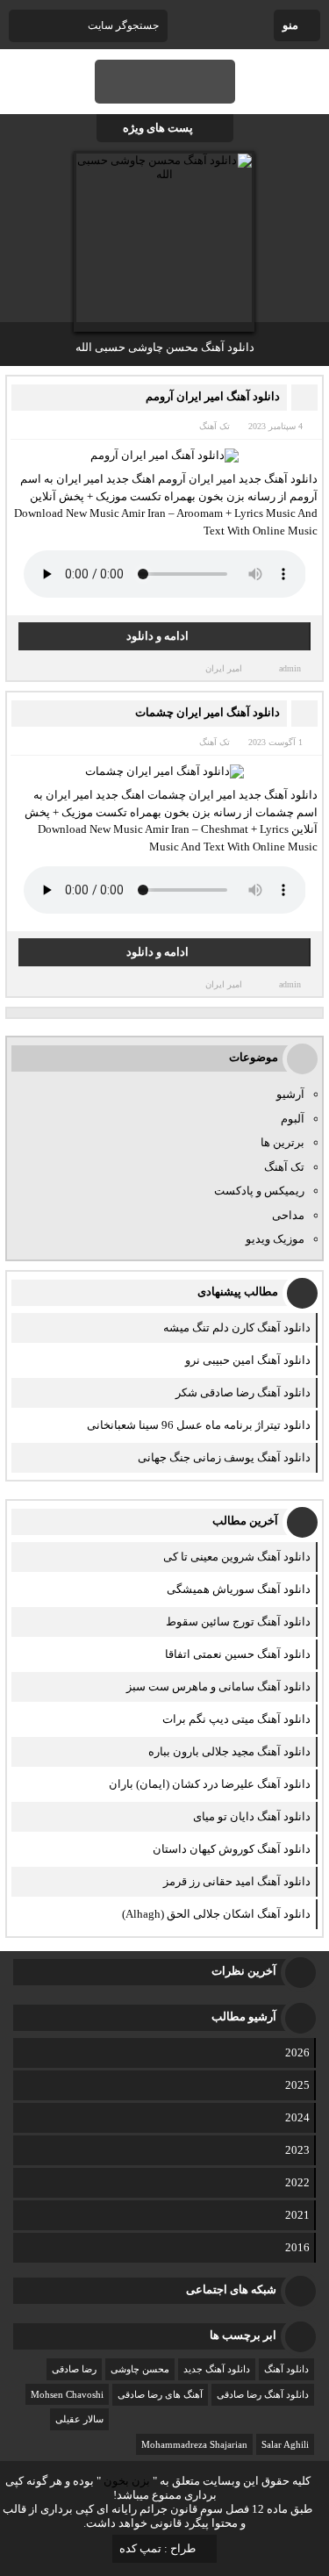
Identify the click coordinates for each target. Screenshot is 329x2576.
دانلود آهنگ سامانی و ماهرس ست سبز (218, 1686)
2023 (297, 2150)
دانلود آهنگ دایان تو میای (252, 1816)
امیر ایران (224, 668)
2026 (297, 2052)
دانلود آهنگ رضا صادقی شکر (243, 1392)
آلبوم (293, 1119)
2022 (297, 2182)
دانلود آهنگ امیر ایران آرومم (213, 396)
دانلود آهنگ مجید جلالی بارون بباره (229, 1751)
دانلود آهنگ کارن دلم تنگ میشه (237, 1327)
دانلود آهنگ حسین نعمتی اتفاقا (238, 1654)
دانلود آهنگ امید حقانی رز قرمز (237, 1881)
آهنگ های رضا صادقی (160, 2394)
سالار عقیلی (79, 2419)
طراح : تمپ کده (157, 2548)
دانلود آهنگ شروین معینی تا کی (237, 1557)
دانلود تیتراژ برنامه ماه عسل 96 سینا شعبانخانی (199, 1425)
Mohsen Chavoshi (67, 2394)
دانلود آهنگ (286, 2369)
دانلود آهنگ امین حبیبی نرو (248, 1360)
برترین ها (283, 1142)
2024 (297, 2117)
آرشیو (290, 1094)
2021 (297, 2215)
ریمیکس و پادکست (259, 1191)
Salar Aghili (285, 2444)
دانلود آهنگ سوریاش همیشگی (239, 1589)
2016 (297, 2247)
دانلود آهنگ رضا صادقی (263, 2394)
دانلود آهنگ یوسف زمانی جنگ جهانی (224, 1457)
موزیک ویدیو (275, 1239)
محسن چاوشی (140, 2369)
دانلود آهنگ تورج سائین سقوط (238, 1622)
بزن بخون (127, 2481)
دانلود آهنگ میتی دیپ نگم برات (236, 1719)
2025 (297, 2085)
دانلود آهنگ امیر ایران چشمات (207, 712)
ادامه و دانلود (157, 636)
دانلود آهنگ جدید (217, 2369)
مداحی (288, 1215)
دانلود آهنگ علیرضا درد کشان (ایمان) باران (210, 1784)
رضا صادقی (74, 2369)
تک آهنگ (215, 426)
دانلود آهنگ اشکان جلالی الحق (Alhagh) (216, 1914)
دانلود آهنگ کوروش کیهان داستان (232, 1849)
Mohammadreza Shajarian (194, 2444)
